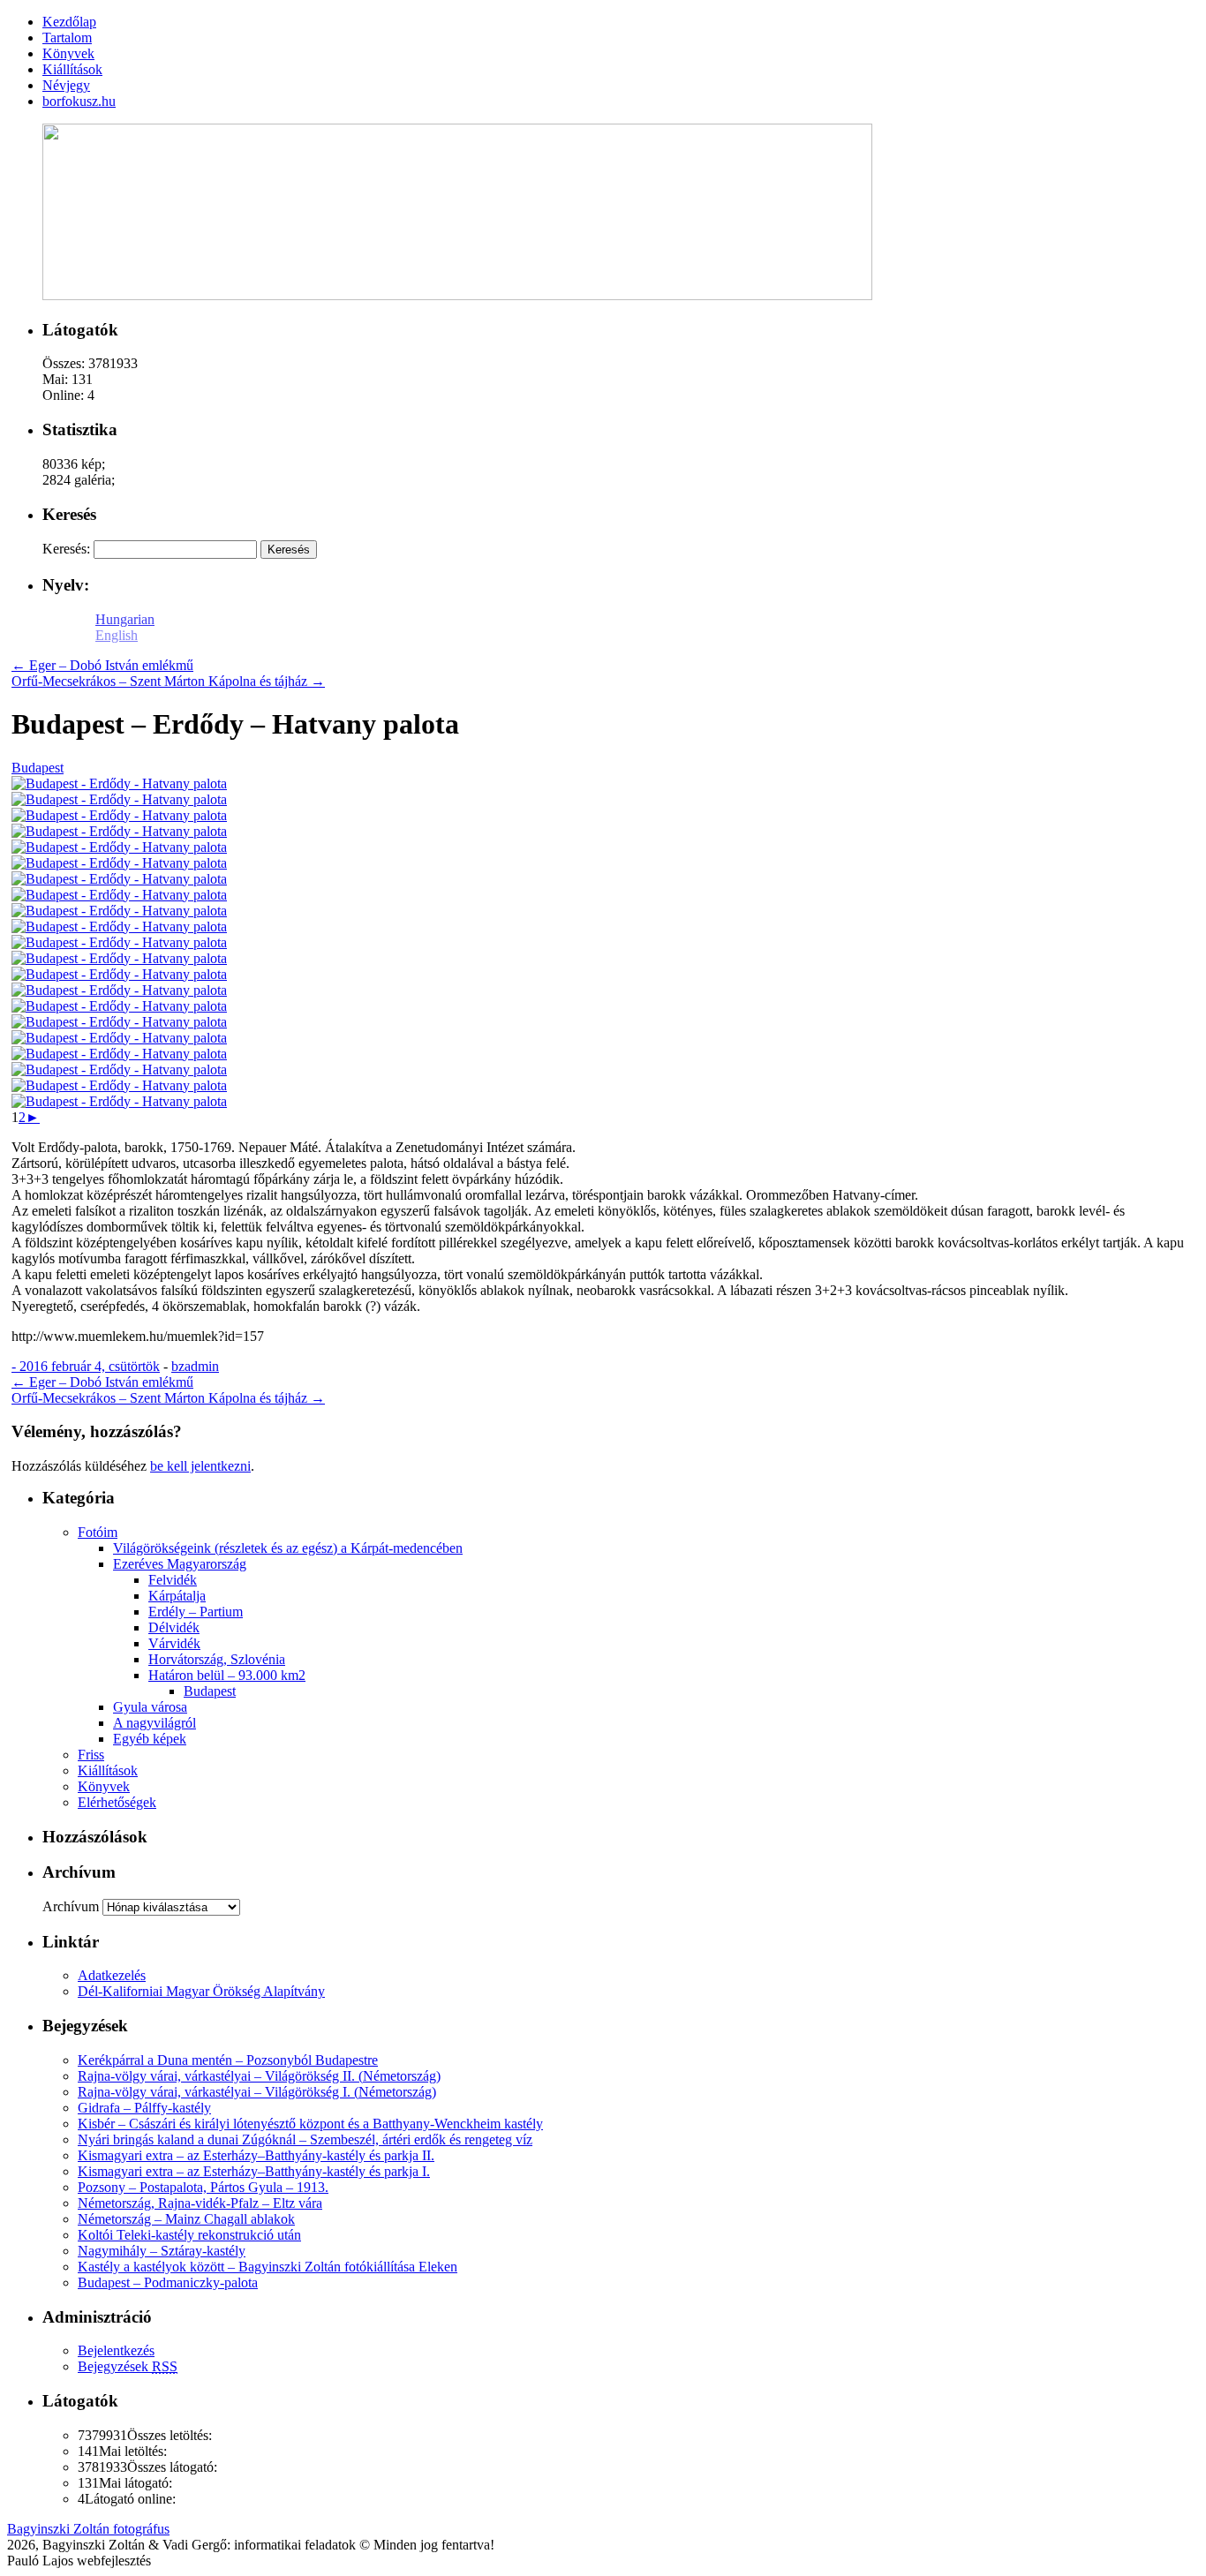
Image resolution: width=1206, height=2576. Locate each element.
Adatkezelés (112, 1975)
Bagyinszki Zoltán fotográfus (88, 2529)
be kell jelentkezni (200, 1466)
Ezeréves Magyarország (180, 1564)
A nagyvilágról (155, 1723)
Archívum (71, 1906)
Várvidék (174, 1643)
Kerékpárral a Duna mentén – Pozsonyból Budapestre (228, 2060)
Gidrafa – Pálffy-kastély (144, 2108)
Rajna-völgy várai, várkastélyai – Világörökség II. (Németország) (259, 2076)
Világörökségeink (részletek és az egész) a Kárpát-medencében (288, 1548)
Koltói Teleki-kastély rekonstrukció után (189, 2235)
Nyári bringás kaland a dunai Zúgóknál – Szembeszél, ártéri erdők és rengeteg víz (305, 2139)
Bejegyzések (128, 2366)
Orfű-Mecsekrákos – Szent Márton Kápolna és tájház (168, 681)
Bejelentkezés (116, 2350)
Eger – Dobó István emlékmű (102, 665)
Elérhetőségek (117, 1802)
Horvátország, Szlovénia (217, 1659)
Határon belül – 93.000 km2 (227, 1675)
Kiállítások (108, 1770)
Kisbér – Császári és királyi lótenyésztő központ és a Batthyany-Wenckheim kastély (310, 2124)
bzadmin (195, 1366)
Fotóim (98, 1532)
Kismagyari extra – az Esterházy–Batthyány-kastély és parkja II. (256, 2155)
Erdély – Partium (196, 1612)
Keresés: (66, 549)
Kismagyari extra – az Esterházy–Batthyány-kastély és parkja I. (254, 2171)
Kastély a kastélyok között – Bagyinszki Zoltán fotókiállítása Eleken (268, 2267)
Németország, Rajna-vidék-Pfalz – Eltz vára (200, 2203)
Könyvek (104, 1786)
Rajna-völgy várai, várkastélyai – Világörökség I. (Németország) (257, 2092)
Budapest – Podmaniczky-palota (168, 2282)
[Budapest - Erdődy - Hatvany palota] (119, 783)
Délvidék (174, 1627)
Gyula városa (150, 1707)
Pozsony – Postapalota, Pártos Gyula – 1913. (203, 2187)
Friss (91, 1755)
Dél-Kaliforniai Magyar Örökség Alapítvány (201, 1991)
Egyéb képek (150, 1739)
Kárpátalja (177, 1596)
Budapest (38, 768)
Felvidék (173, 1580)
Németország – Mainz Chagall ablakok (186, 2219)
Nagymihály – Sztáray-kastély (162, 2251)
